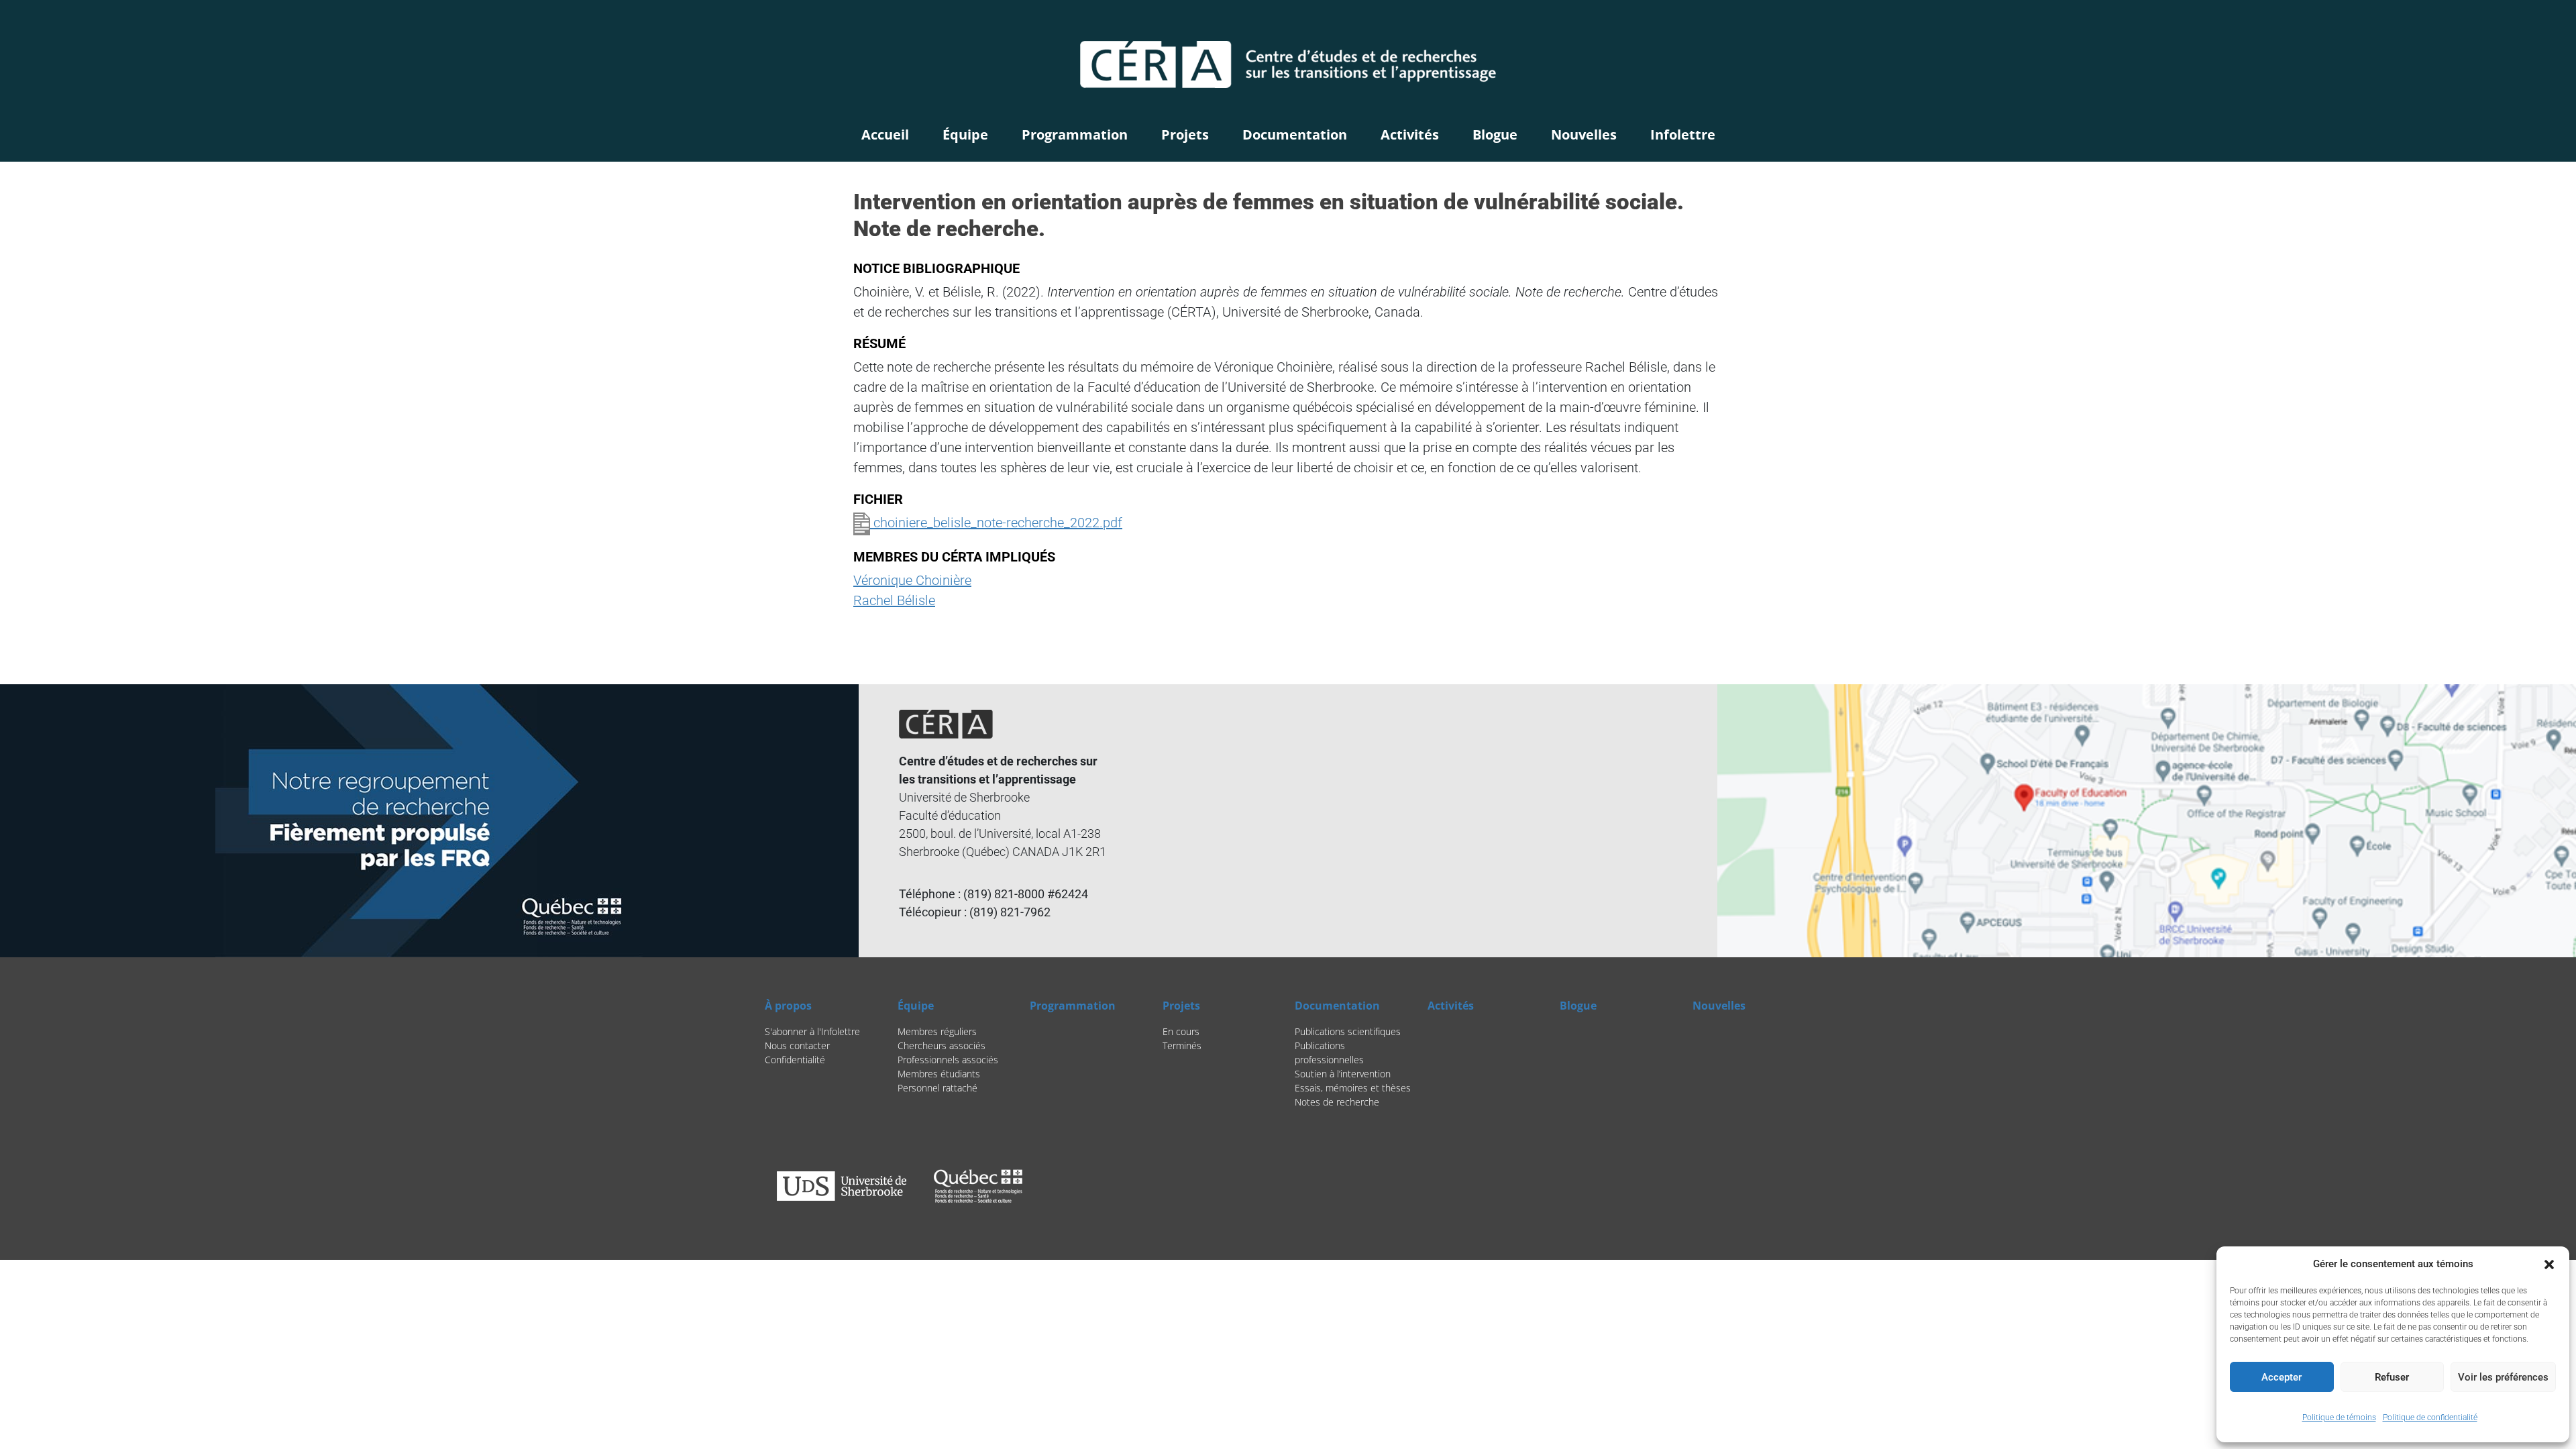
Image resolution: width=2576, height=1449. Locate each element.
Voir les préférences (2503, 1377)
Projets (1185, 135)
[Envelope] (1801, 24)
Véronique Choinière (912, 580)
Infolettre (1683, 135)
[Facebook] (1767, 24)
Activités (1410, 135)
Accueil (885, 135)
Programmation (1075, 135)
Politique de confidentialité (2430, 1417)
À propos (788, 1006)
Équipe (965, 135)
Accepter (2282, 1377)
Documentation (1295, 135)
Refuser (2392, 1377)
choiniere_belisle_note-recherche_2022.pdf (996, 523)
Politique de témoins (2339, 1417)
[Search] (1738, 24)
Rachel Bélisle (894, 600)
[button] (2549, 1264)
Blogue (1495, 135)
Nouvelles (1584, 135)
